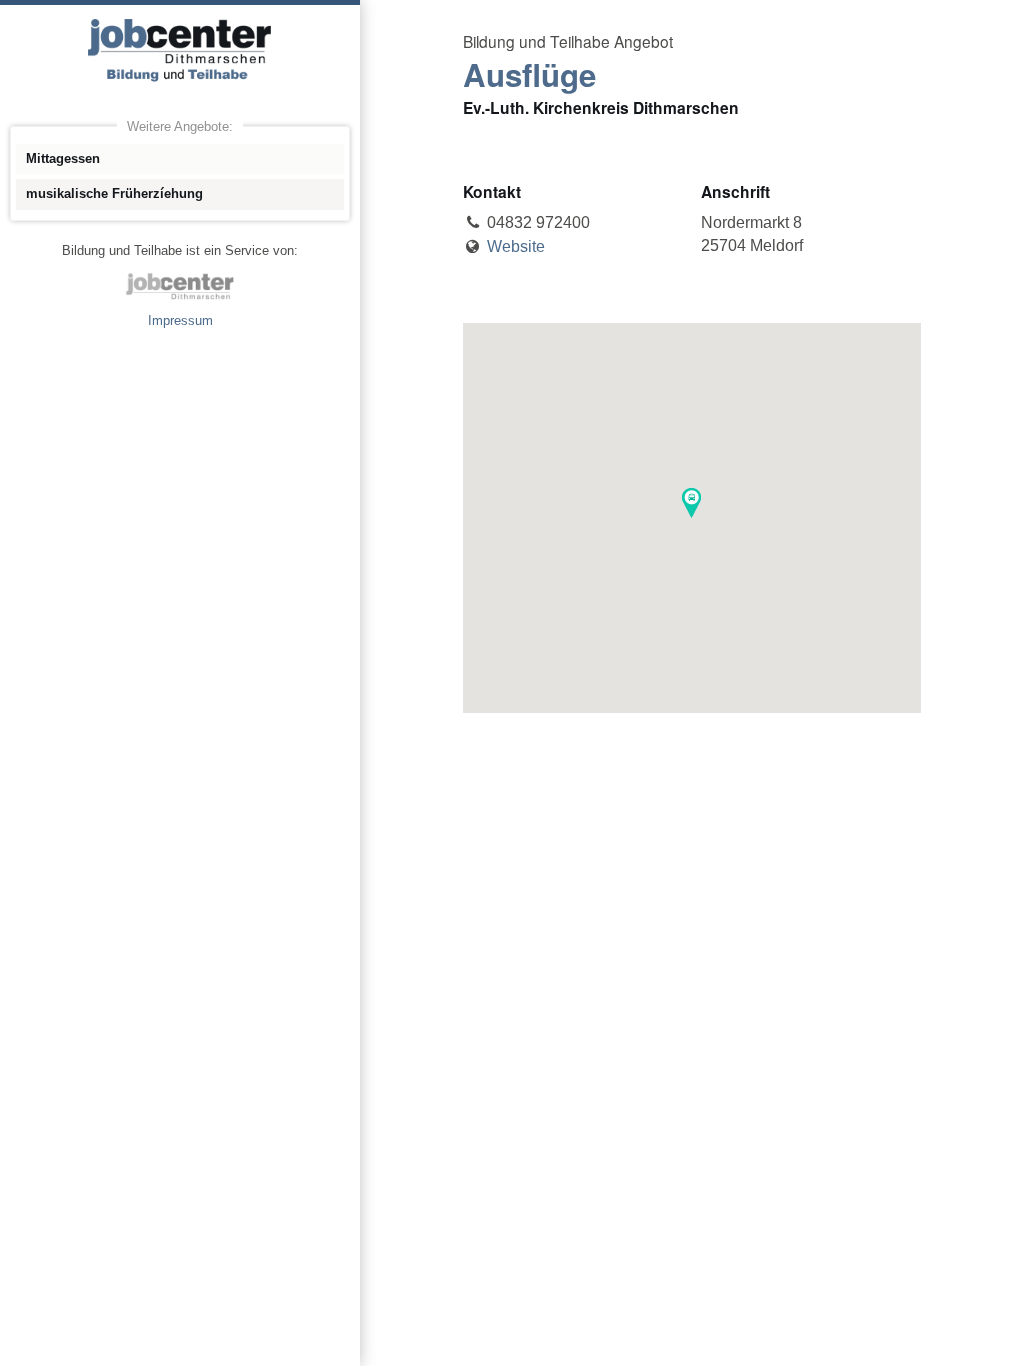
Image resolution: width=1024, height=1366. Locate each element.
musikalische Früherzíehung (114, 193)
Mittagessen (63, 158)
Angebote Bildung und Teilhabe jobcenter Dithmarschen (180, 50)
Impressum (180, 320)
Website (516, 246)
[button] (691, 503)
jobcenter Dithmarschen (180, 286)
